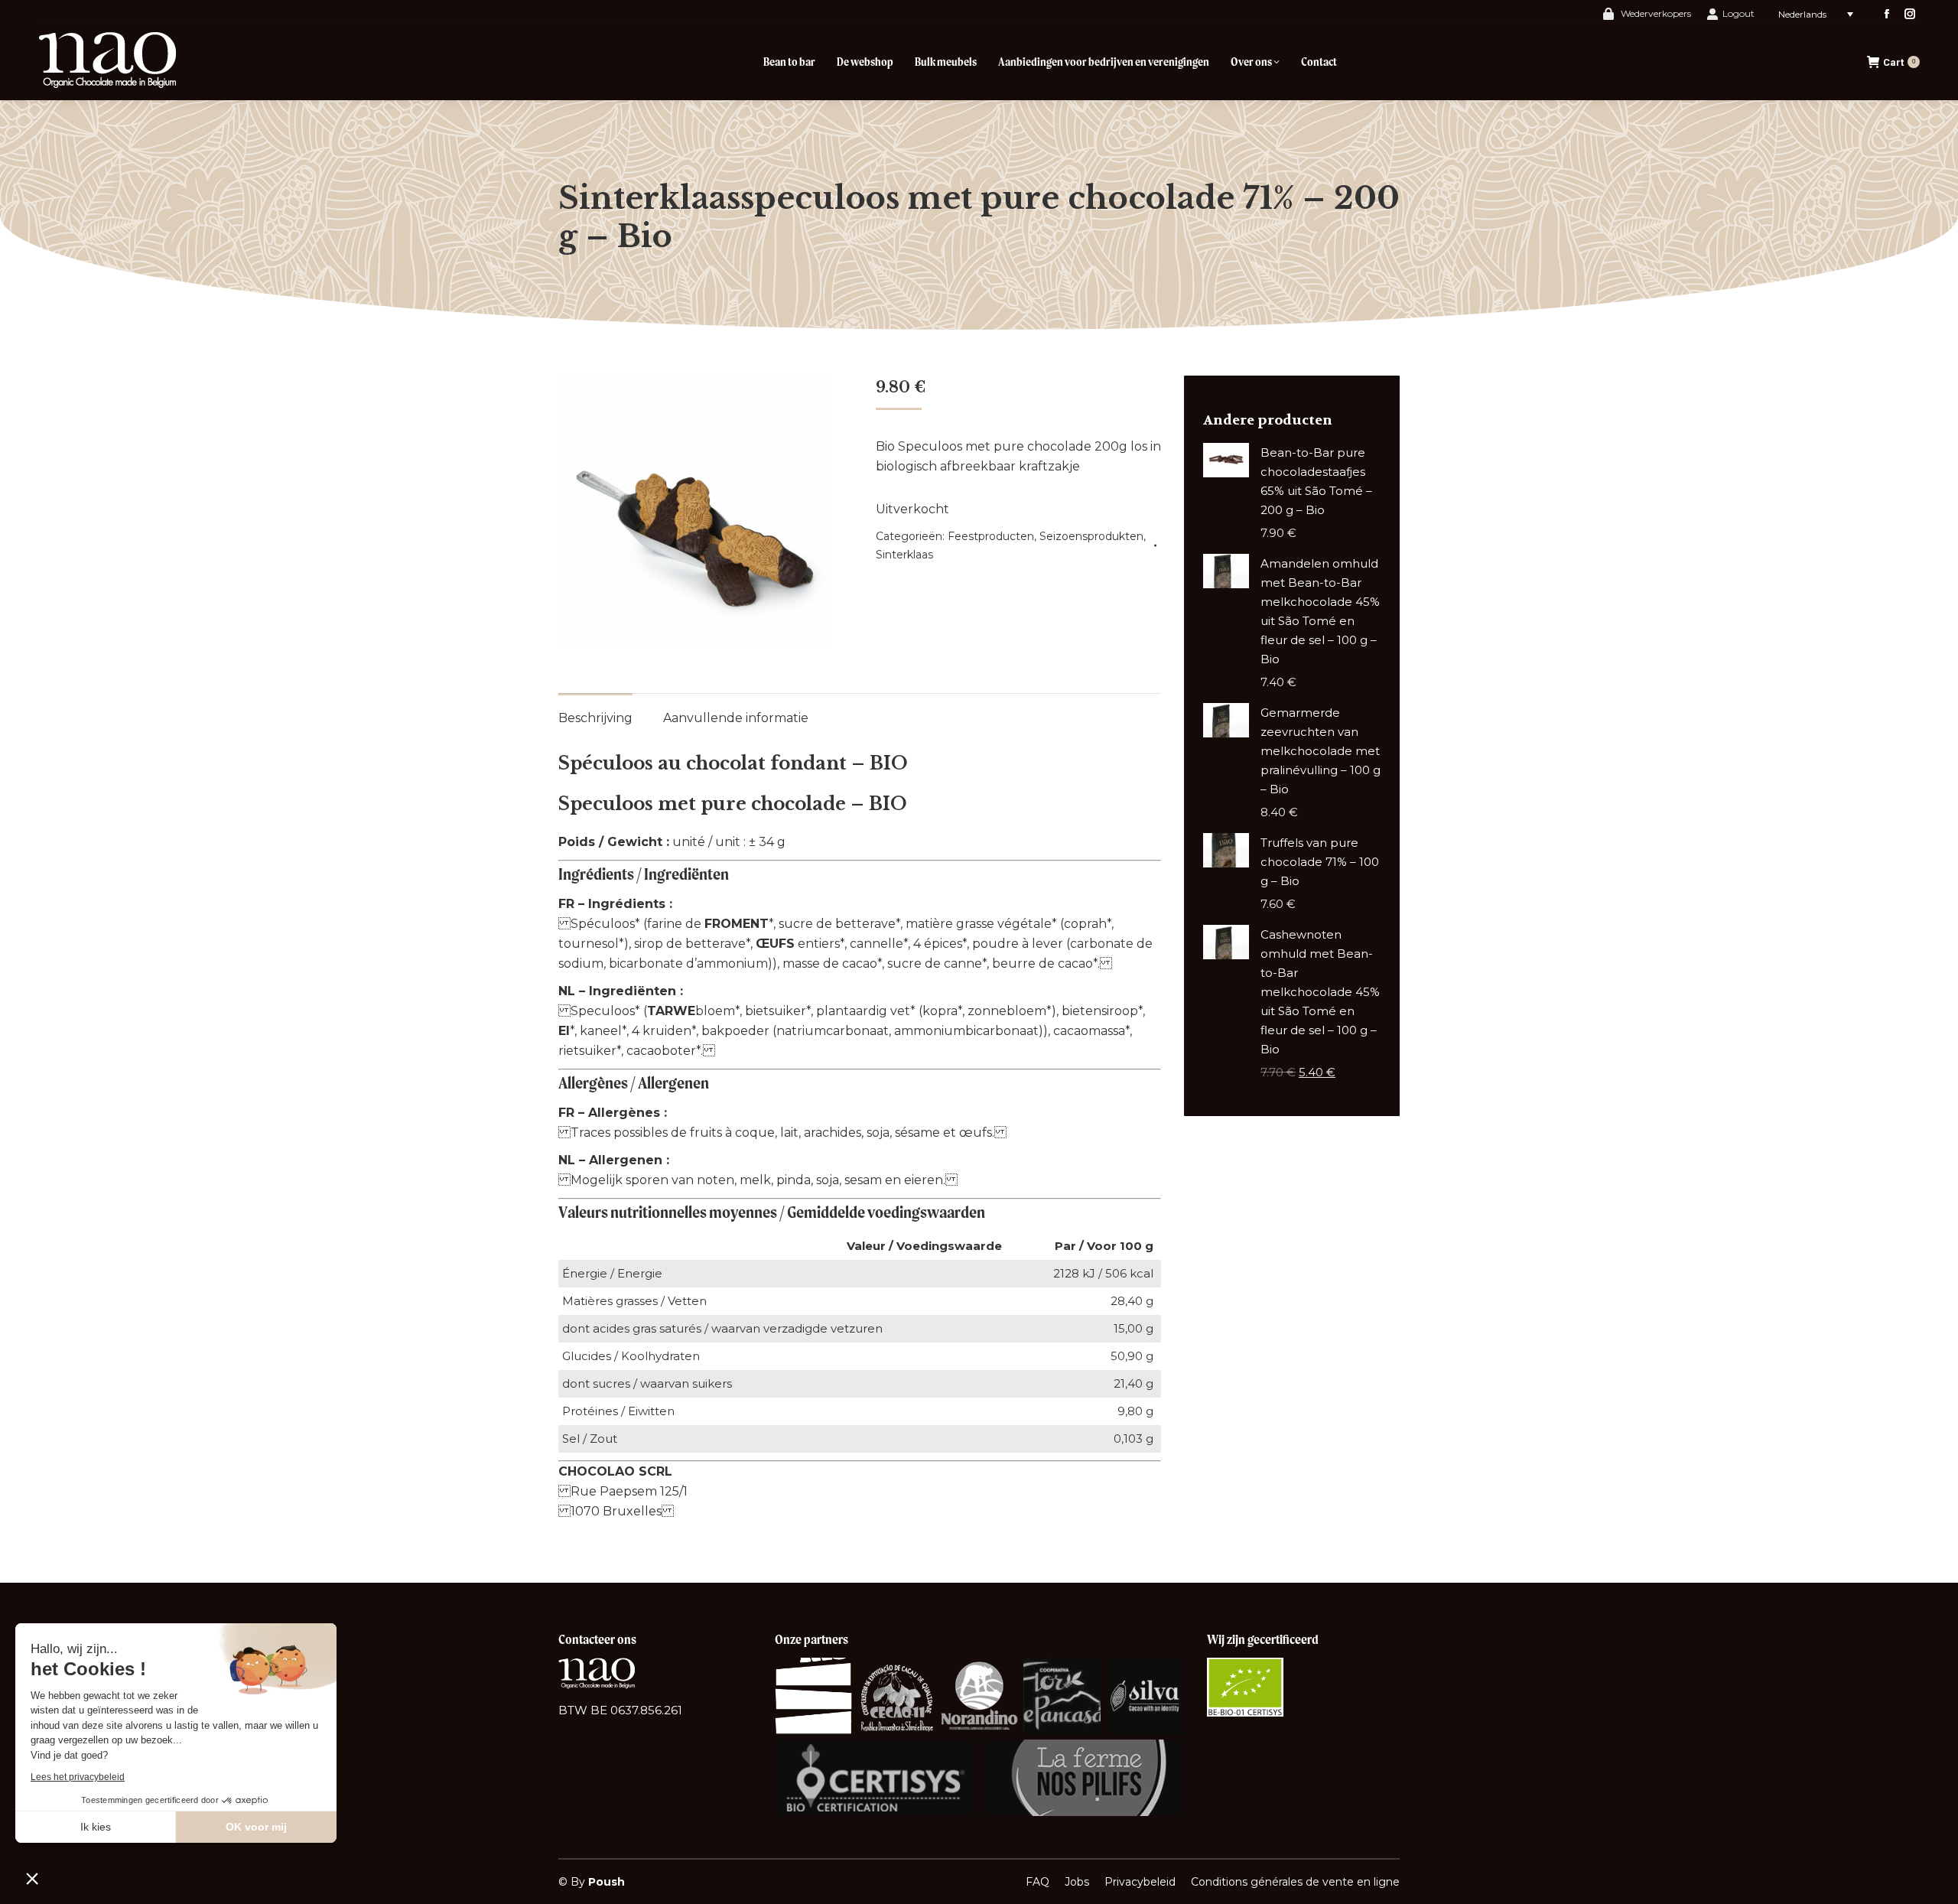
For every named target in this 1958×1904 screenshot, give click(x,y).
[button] (32, 1878)
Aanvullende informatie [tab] (736, 718)
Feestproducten (991, 536)
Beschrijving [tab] (595, 718)
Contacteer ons (597, 1639)
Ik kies (96, 1827)
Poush (607, 1882)
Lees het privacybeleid (78, 1777)
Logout (1738, 13)
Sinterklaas (904, 555)
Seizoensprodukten (1091, 536)
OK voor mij (256, 1827)
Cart (1899, 62)
